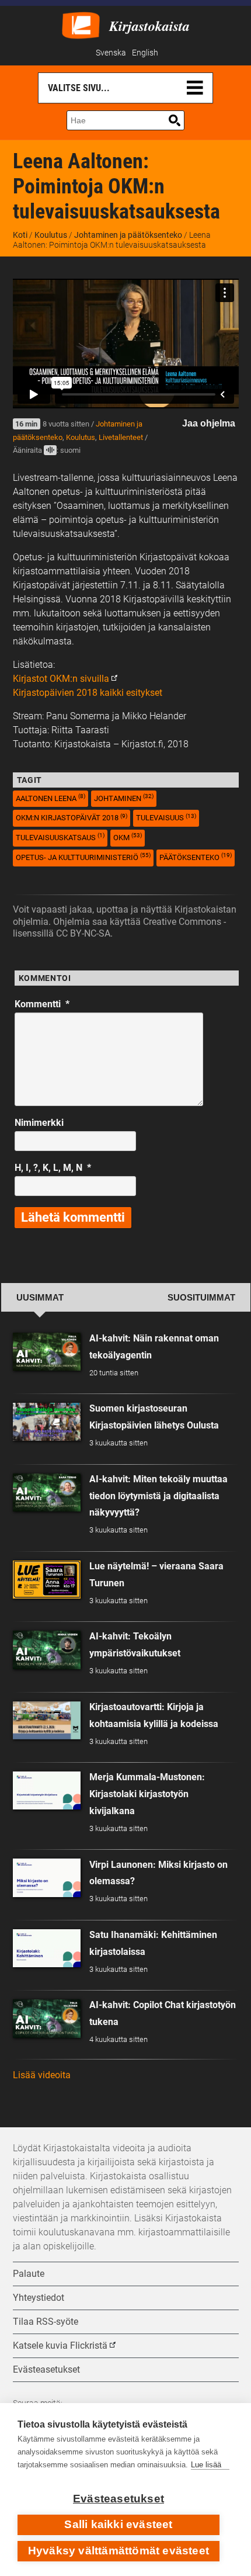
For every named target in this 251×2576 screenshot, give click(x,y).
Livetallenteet (121, 437)
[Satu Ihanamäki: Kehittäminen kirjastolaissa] (47, 1948)
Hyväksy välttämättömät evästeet (118, 2551)
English (145, 53)
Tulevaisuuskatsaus (60, 837)
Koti (20, 235)
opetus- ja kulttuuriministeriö (83, 857)
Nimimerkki (39, 1123)
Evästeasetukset (118, 2499)
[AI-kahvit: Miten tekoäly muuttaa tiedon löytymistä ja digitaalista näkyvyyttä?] (47, 1492)
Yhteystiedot (39, 2298)
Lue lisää (206, 2465)
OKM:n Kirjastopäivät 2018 (72, 818)
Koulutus (51, 235)
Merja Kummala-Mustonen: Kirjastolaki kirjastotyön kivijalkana (147, 1794)
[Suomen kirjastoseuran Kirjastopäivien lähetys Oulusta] (47, 1422)
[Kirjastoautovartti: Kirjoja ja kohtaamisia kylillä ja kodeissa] (47, 1720)
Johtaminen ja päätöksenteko (128, 235)
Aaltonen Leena (50, 798)
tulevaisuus (166, 818)
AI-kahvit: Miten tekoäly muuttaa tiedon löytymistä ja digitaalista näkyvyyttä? (158, 1496)
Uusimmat (40, 1298)
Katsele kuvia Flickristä (60, 2346)
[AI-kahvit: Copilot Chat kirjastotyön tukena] (47, 2018)
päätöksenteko (196, 857)
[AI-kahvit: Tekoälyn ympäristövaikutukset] (47, 1650)
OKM (128, 837)
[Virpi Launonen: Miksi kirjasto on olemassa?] (47, 1878)
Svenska (111, 53)
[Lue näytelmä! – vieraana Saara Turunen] (47, 1580)
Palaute (29, 2274)
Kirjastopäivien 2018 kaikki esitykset (88, 693)
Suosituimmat (201, 1298)
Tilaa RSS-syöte (46, 2322)
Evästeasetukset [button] (46, 2369)
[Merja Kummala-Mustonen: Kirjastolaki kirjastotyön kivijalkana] (47, 1790)
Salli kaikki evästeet (118, 2524)
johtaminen (124, 798)
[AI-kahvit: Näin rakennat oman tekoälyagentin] (47, 1352)
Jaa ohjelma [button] (209, 423)
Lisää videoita (42, 2075)
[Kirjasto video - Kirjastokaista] (81, 24)
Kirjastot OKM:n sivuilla (61, 679)
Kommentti (42, 1004)
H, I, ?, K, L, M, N (53, 1168)
